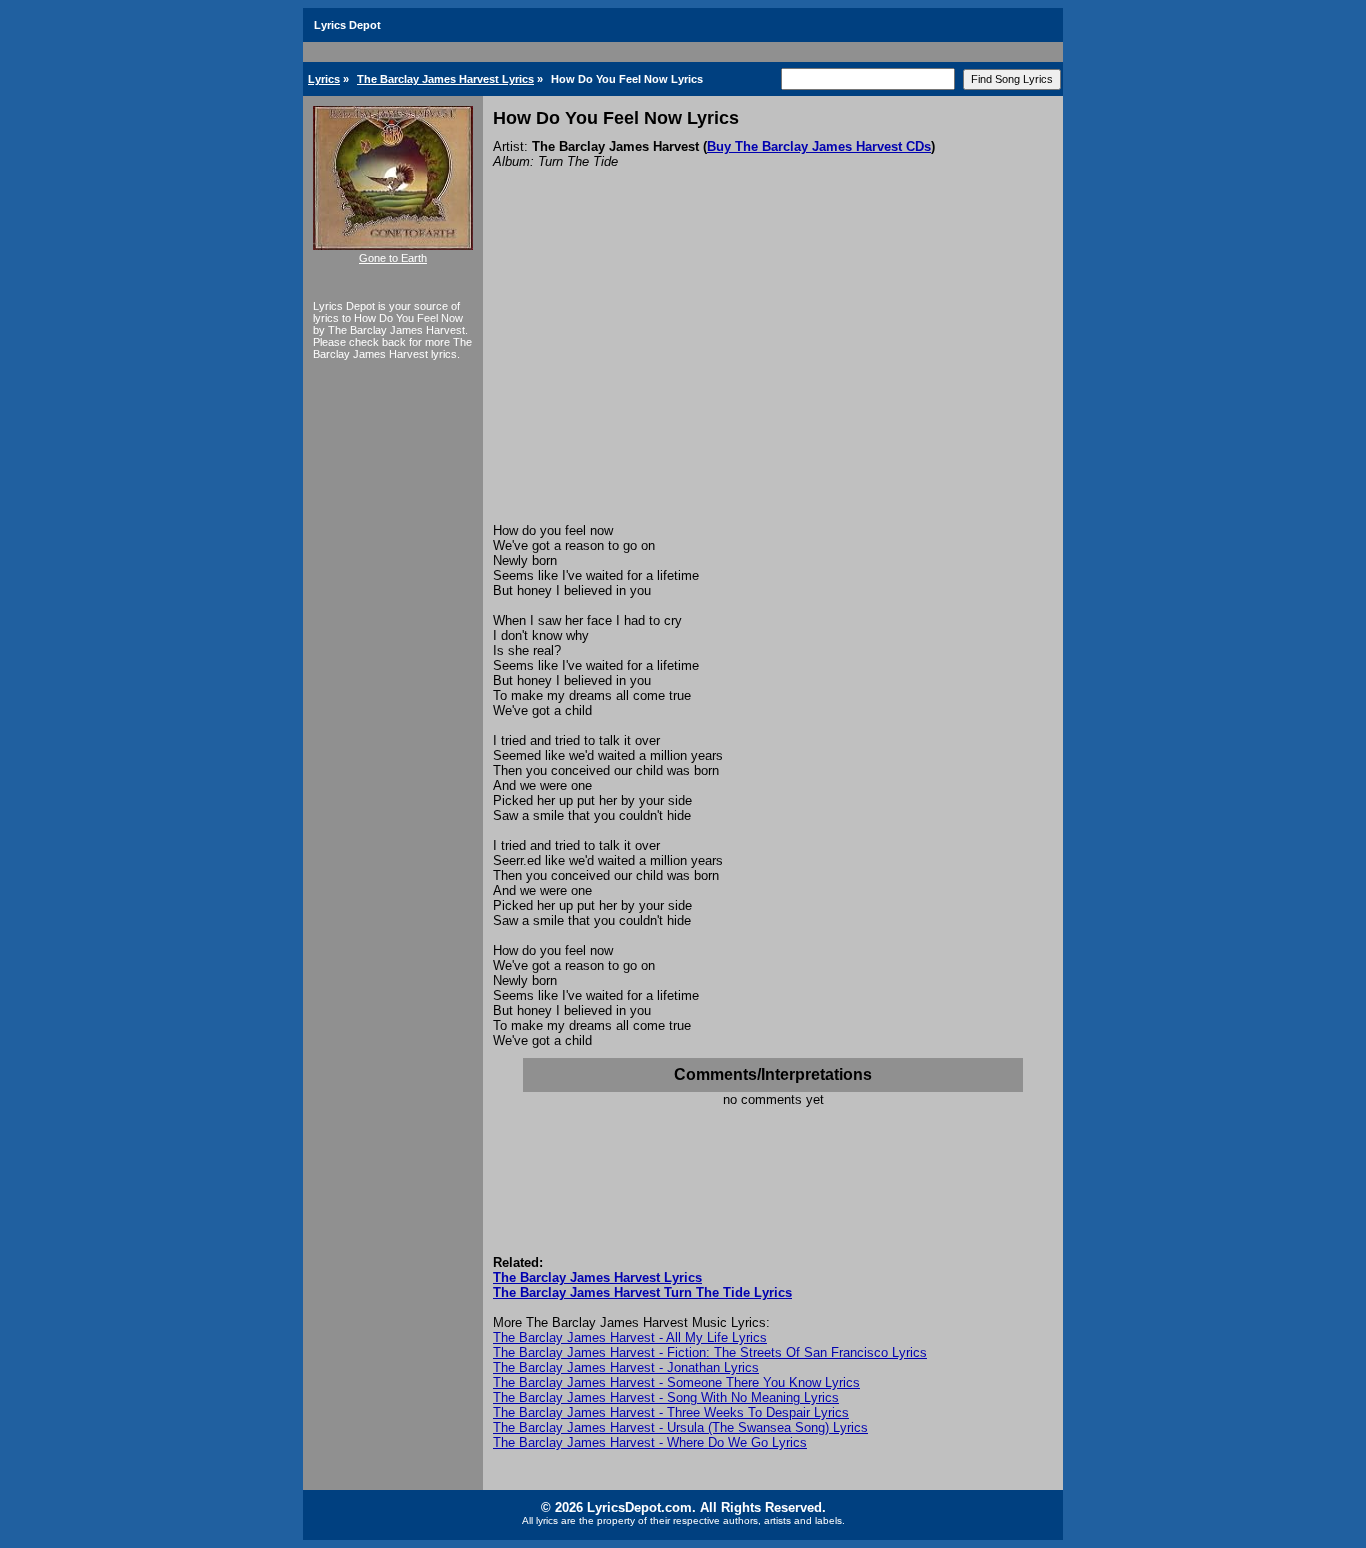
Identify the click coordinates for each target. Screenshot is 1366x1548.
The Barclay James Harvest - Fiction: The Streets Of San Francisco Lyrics (710, 1352)
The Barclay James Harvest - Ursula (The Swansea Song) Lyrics (680, 1427)
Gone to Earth (393, 258)
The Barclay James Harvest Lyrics (445, 79)
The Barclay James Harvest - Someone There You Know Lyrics (676, 1382)
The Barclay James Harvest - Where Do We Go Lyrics (650, 1442)
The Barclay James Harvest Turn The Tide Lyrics (642, 1292)
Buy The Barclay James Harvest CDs (819, 146)
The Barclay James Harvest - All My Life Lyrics (630, 1337)
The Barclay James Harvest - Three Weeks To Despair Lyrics (671, 1412)
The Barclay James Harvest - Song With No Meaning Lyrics (666, 1397)
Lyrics (324, 79)
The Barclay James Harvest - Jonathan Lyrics (626, 1367)
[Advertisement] (773, 373)
